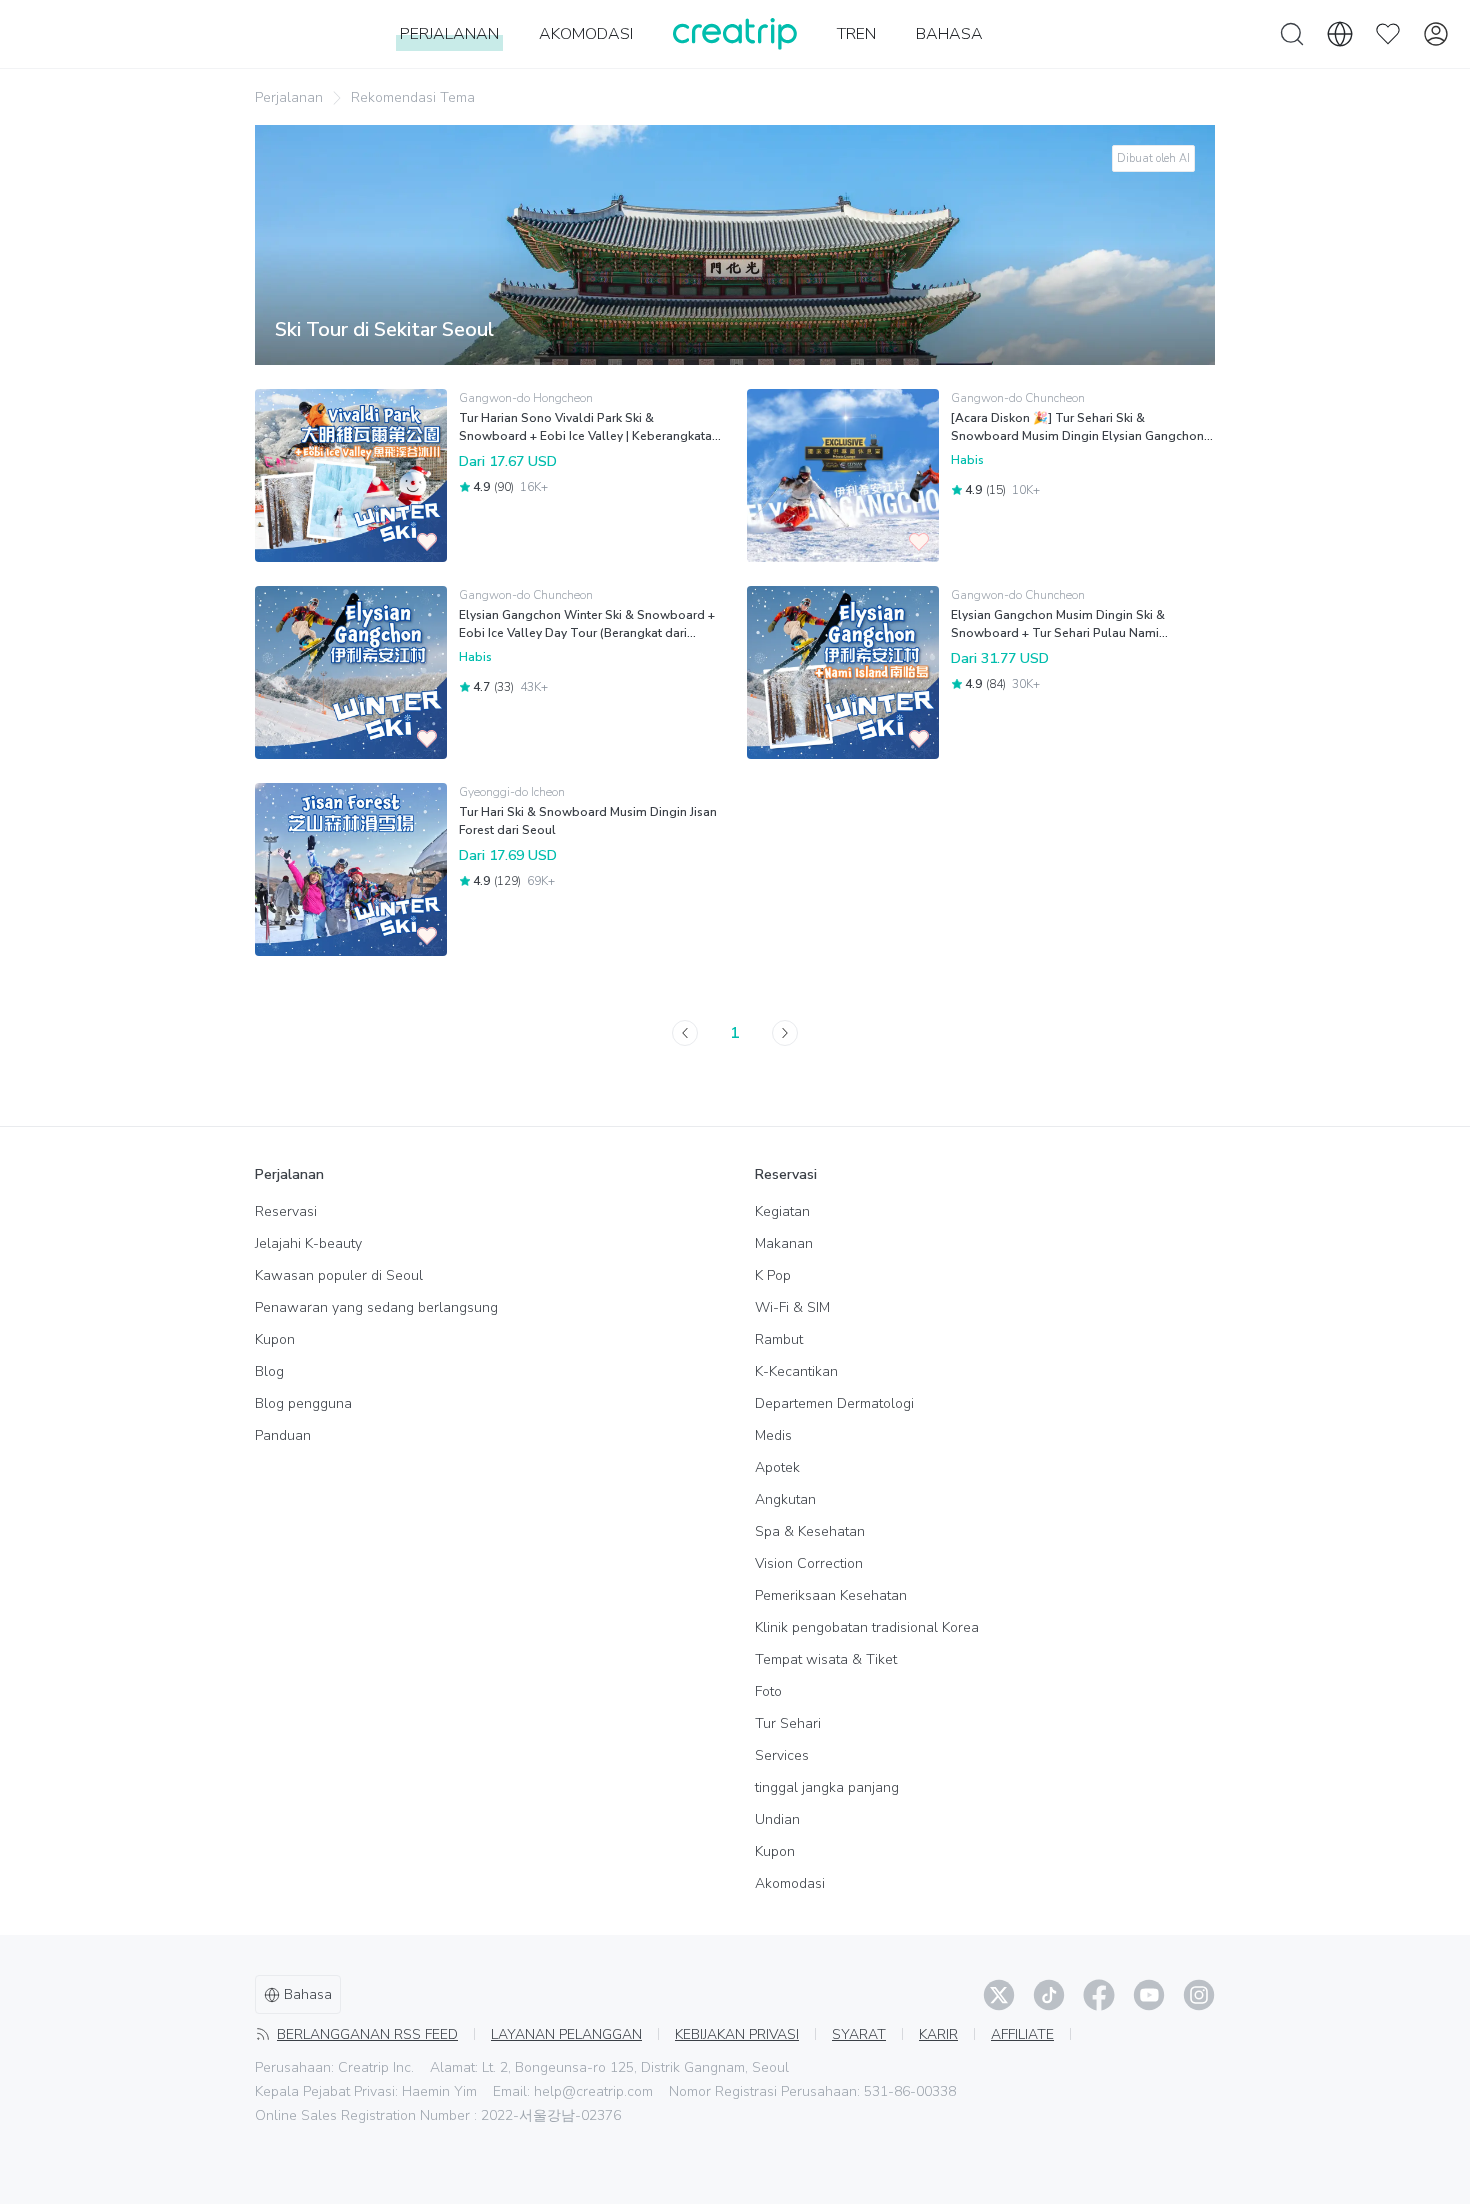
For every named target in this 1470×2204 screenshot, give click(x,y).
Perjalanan (289, 97)
